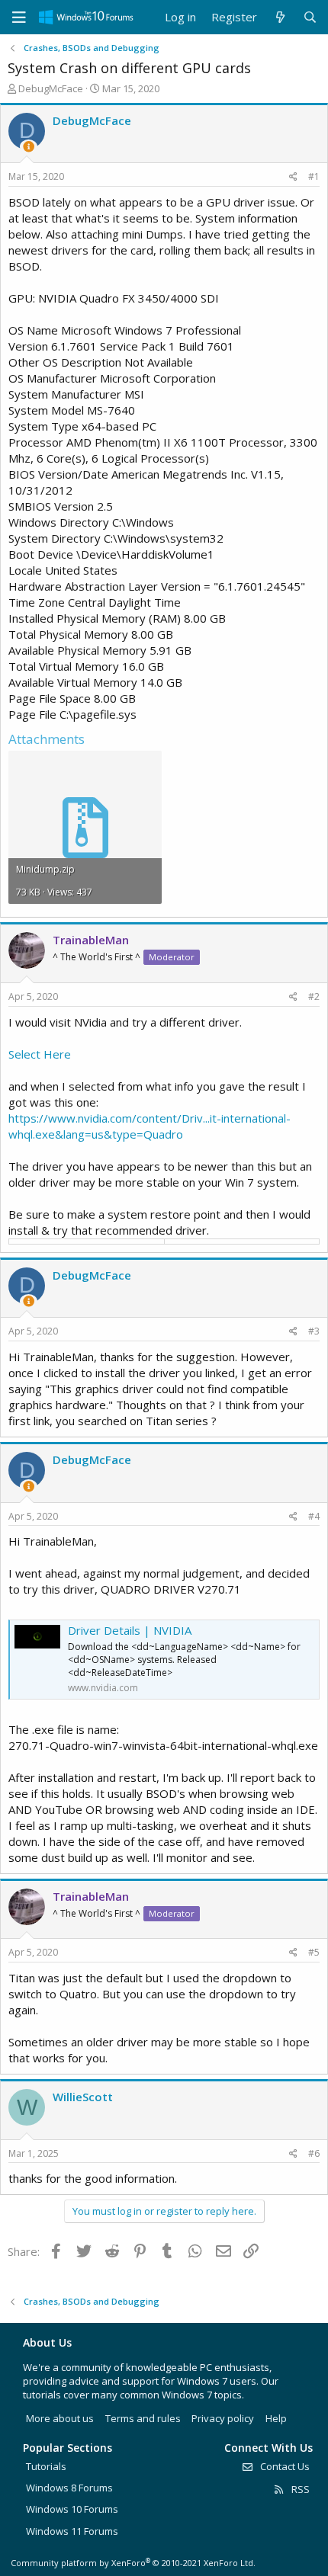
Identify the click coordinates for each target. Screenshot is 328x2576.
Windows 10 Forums (72, 2509)
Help (276, 2418)
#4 (314, 1516)
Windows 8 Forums (69, 2488)
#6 (314, 2153)
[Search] (310, 17)
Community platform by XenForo (133, 2563)
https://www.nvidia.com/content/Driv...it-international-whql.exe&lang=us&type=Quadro (150, 1126)
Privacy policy (223, 2418)
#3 (314, 1331)
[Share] (293, 177)
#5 (314, 1952)
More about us (60, 2418)
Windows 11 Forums (72, 2531)
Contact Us (284, 2466)
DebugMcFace (51, 88)
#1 (314, 176)
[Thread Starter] (29, 147)
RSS (299, 2489)
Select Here (40, 1054)
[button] (19, 18)
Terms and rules (143, 2418)
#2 (314, 996)
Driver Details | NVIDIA (130, 1630)
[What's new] (280, 17)
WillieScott (83, 2097)
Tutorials (46, 2466)
